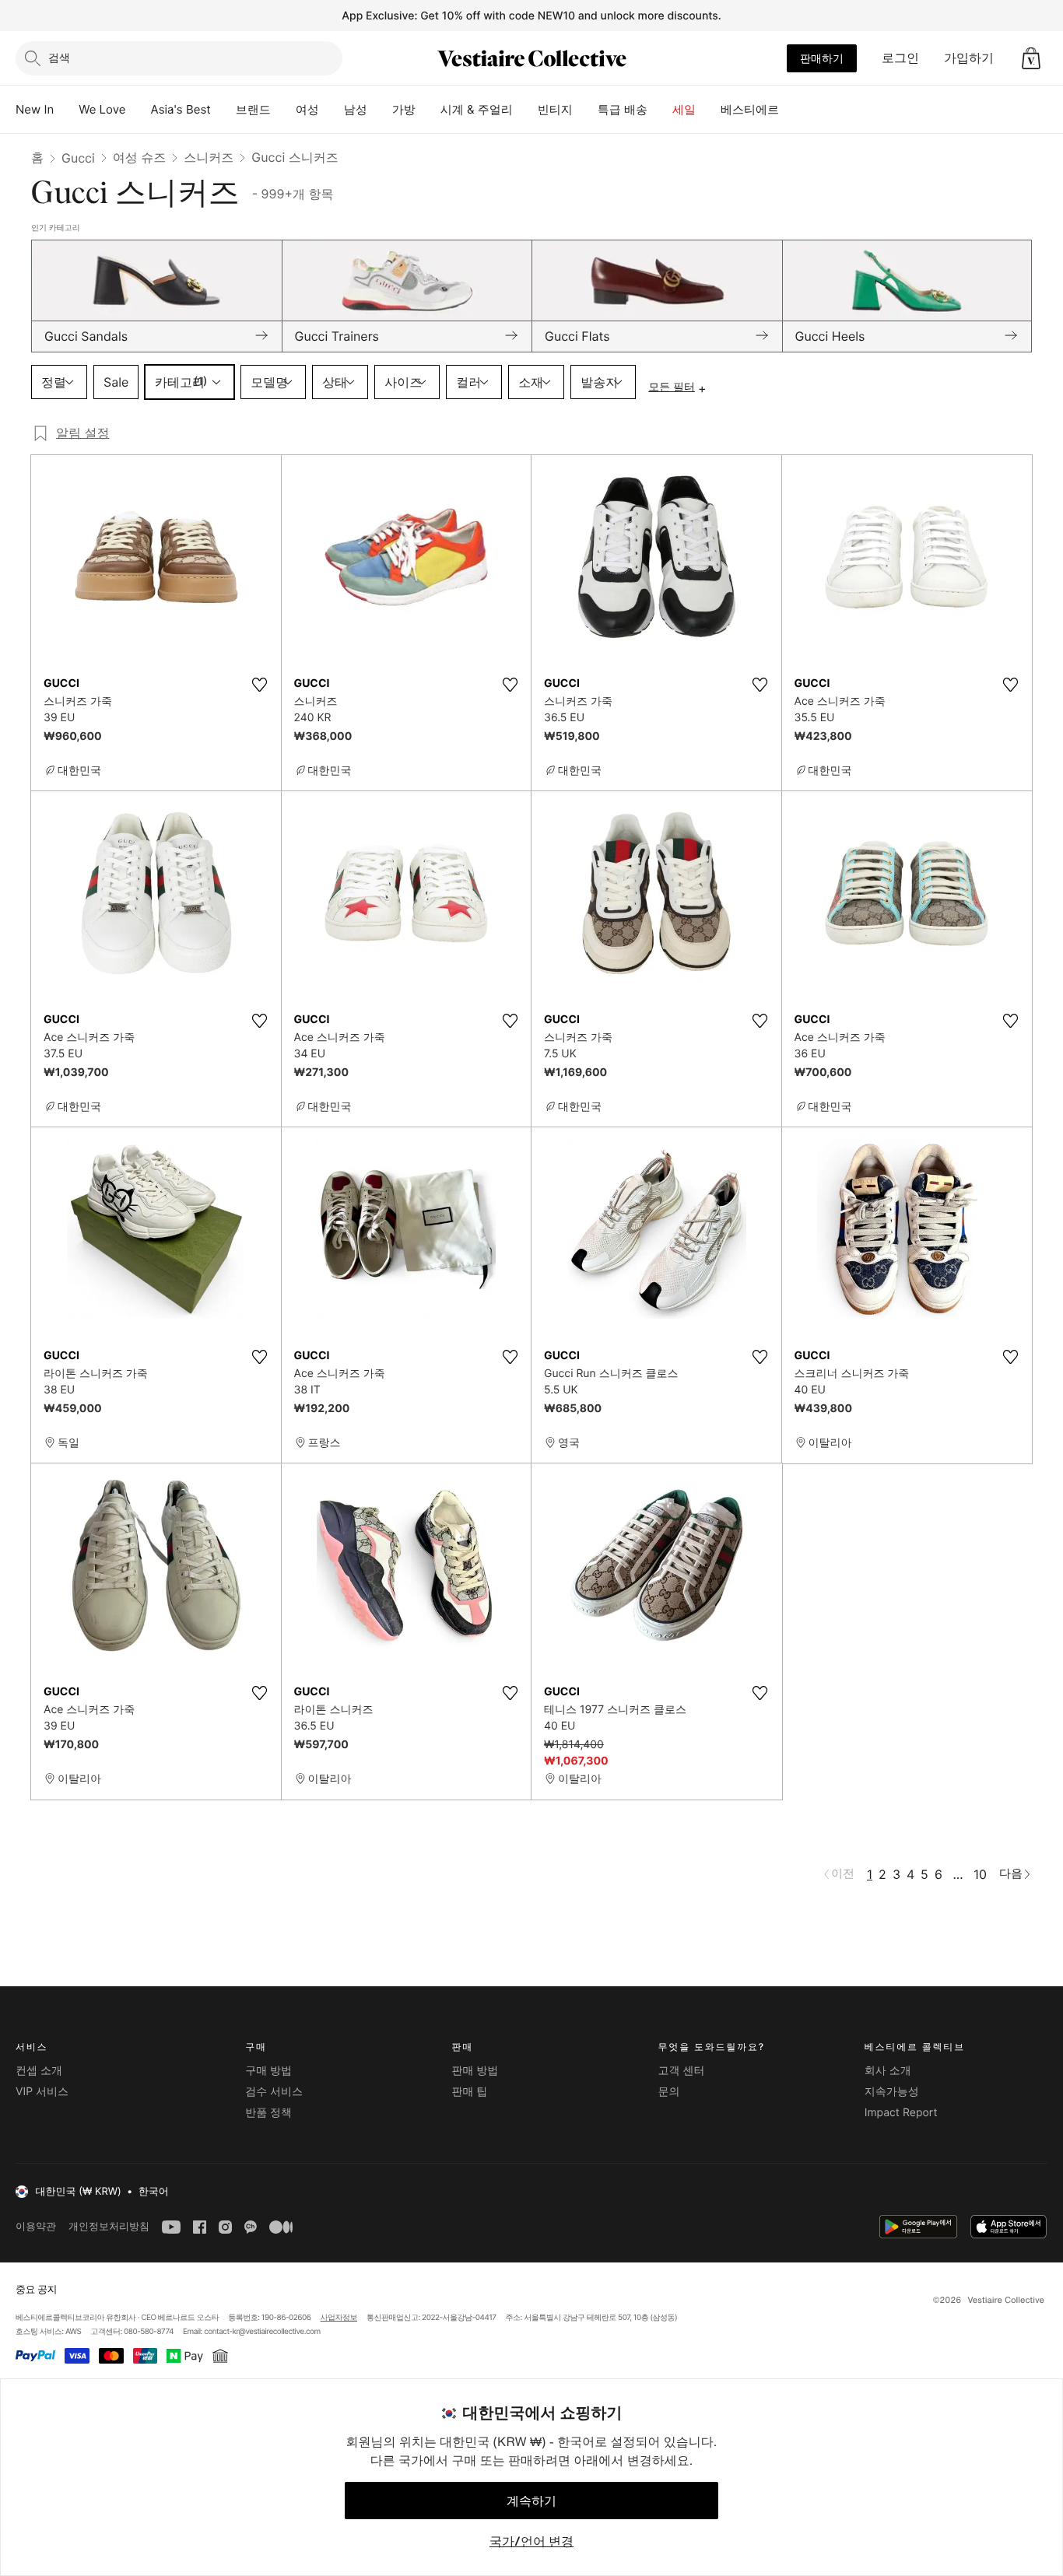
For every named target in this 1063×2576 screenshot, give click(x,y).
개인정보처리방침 (109, 2226)
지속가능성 (892, 2092)
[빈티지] (585, 110)
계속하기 (531, 2501)
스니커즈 (209, 157)
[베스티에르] (791, 110)
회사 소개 (888, 2071)
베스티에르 (750, 109)
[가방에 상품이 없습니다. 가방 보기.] (1031, 58)
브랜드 (253, 109)
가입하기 (969, 58)
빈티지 (555, 109)
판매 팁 (469, 2092)
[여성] (332, 110)
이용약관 (36, 2226)
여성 (307, 109)
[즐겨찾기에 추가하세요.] (260, 685)
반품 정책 (268, 2113)
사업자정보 (339, 2318)
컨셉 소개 (39, 2071)
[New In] (66, 110)
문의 (669, 2092)
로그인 (900, 58)
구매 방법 (268, 2071)
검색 (59, 57)
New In (35, 109)
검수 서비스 (274, 2092)
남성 (356, 109)
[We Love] (139, 110)
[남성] (380, 110)
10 (980, 1874)
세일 (684, 109)
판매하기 (822, 58)
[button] (1031, 58)
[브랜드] (283, 110)
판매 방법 (475, 2071)
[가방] (428, 110)
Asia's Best (181, 109)
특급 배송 (623, 109)
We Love (102, 109)
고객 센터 (682, 2071)
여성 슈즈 (140, 157)
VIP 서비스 (42, 2092)
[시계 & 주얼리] (525, 110)
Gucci (78, 158)
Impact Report (901, 2113)
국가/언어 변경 (531, 2541)
